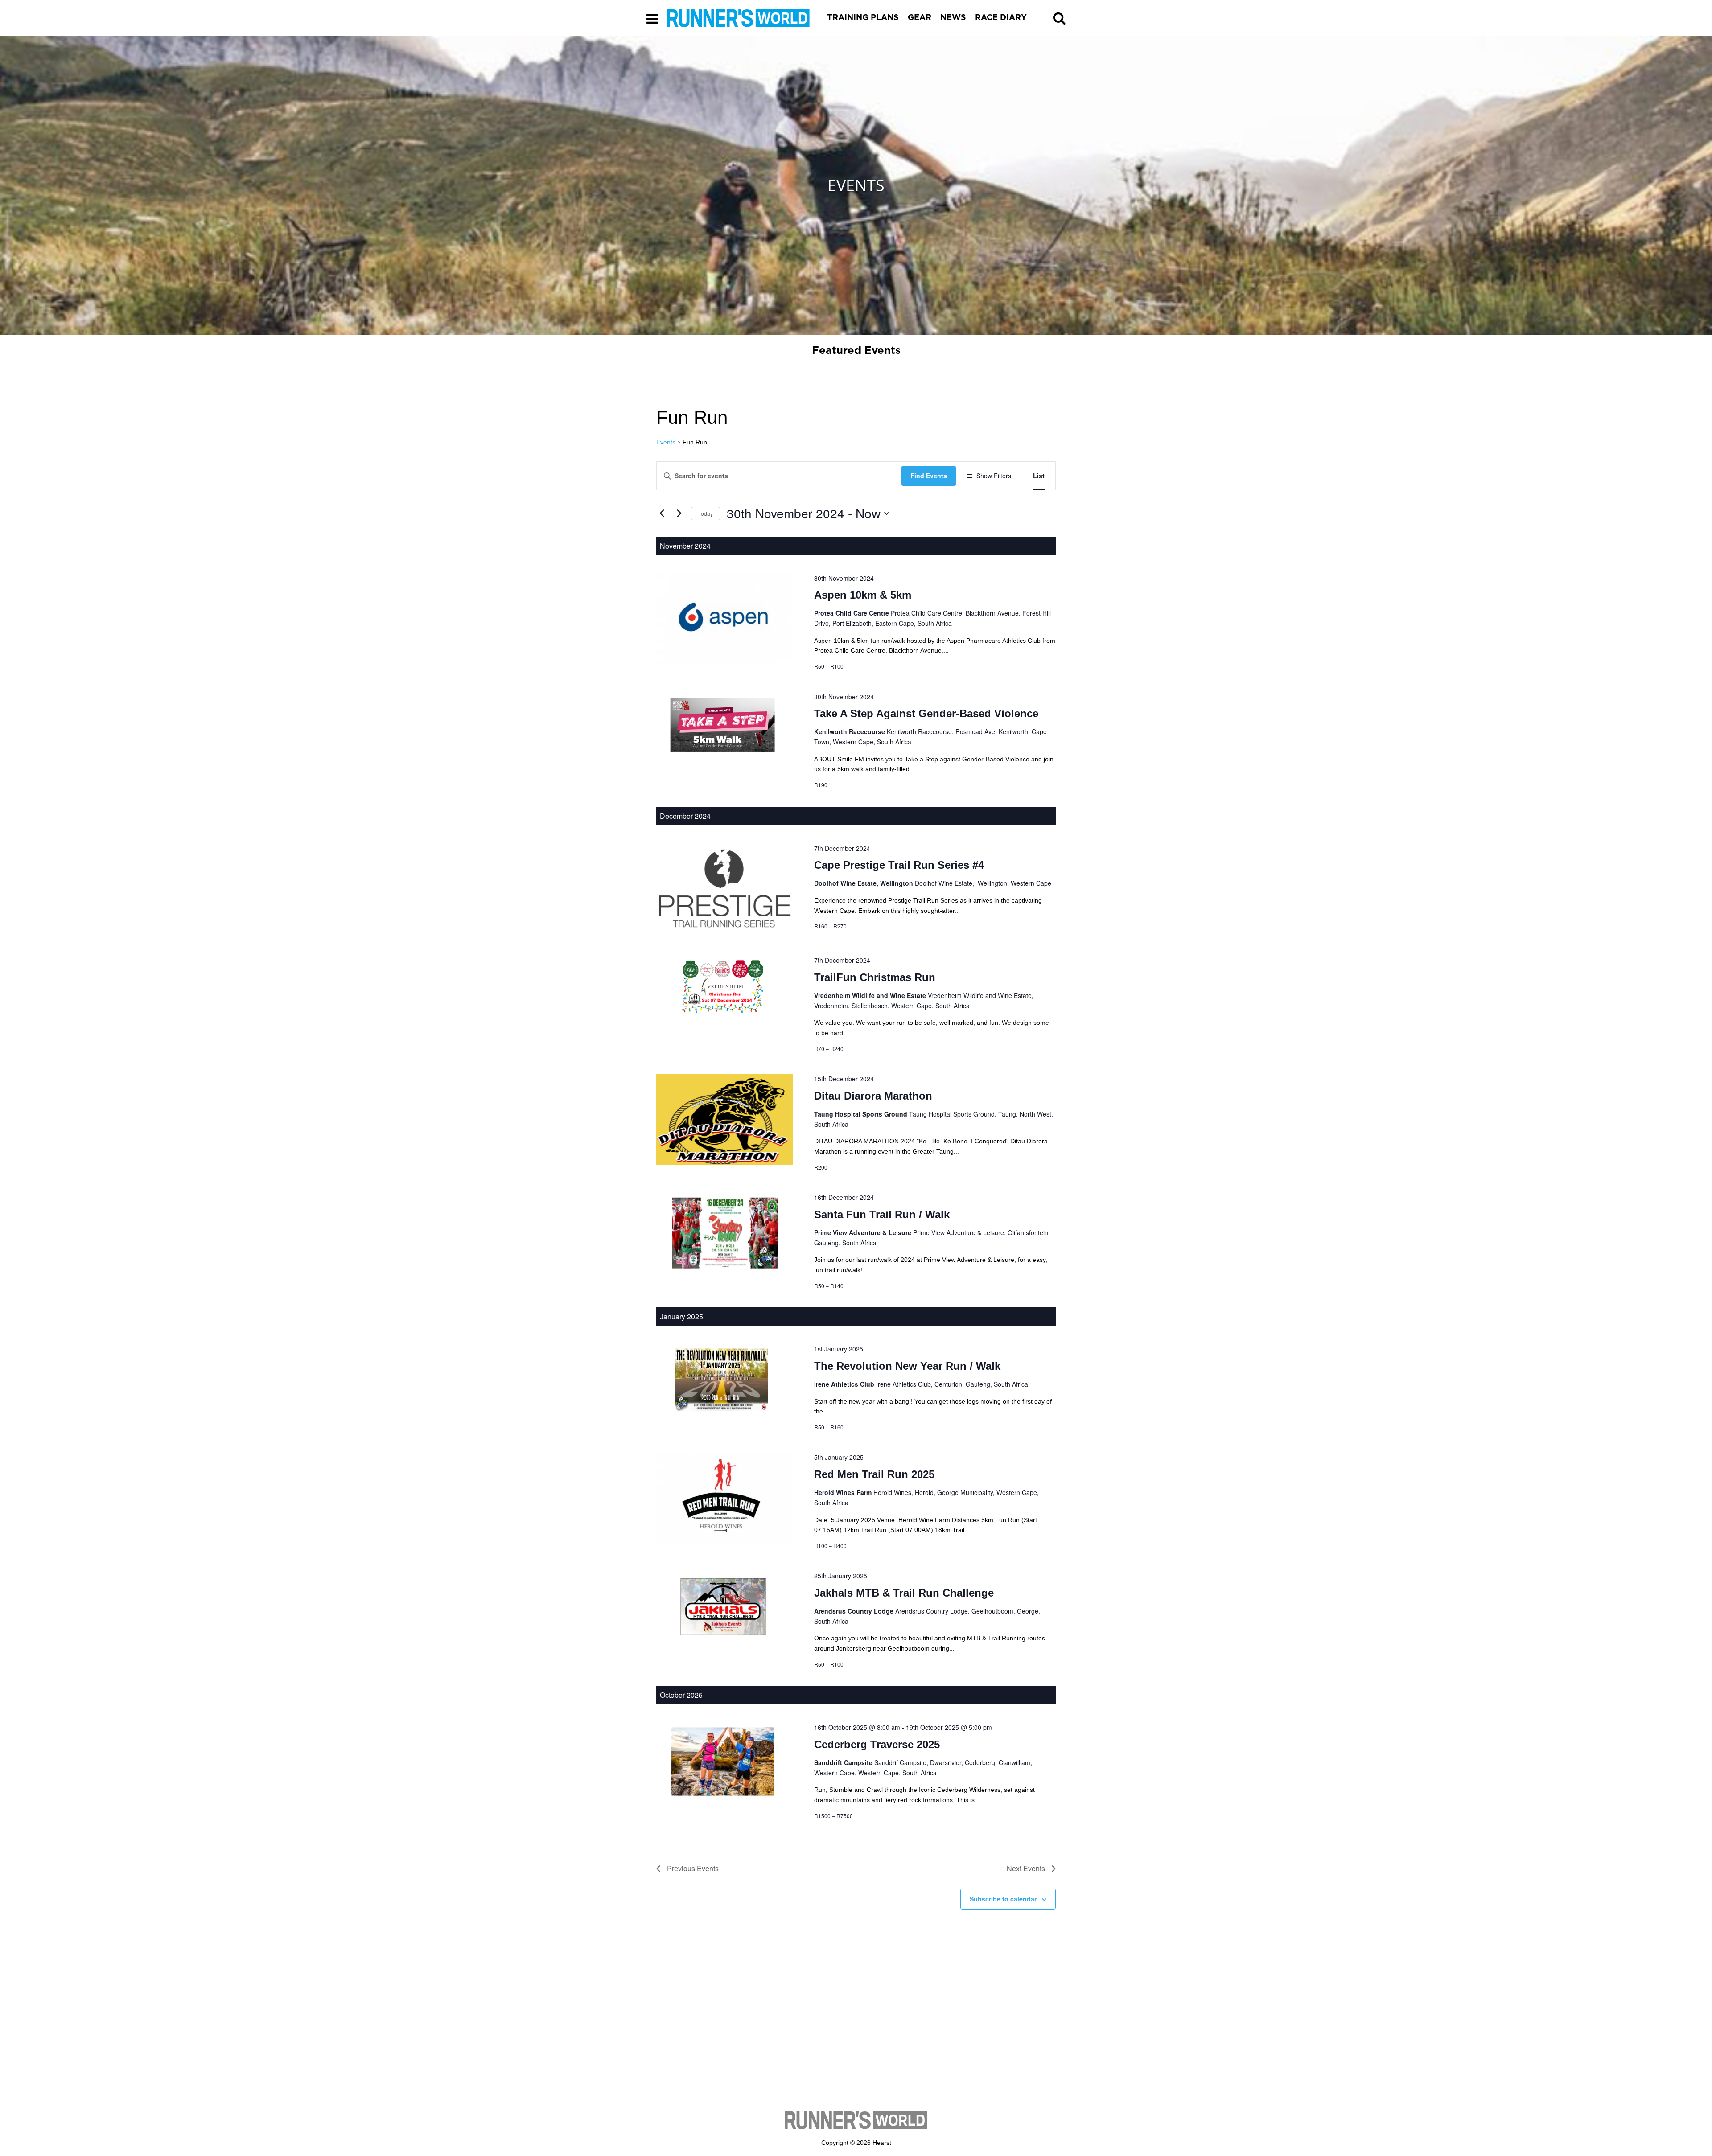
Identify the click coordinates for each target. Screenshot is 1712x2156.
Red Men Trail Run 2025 (874, 1474)
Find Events (929, 476)
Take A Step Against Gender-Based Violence (926, 713)
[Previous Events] (662, 513)
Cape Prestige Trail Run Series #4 (899, 865)
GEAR (920, 18)
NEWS (953, 18)
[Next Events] (679, 513)
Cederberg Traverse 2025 (877, 1744)
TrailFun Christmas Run (875, 977)
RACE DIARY (1001, 18)
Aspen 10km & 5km (863, 595)
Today (706, 513)
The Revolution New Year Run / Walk (907, 1366)
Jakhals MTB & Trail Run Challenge (904, 1593)
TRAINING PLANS (863, 18)
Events (666, 442)
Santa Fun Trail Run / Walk (882, 1214)
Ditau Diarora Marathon (873, 1096)
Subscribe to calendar (1003, 1899)
